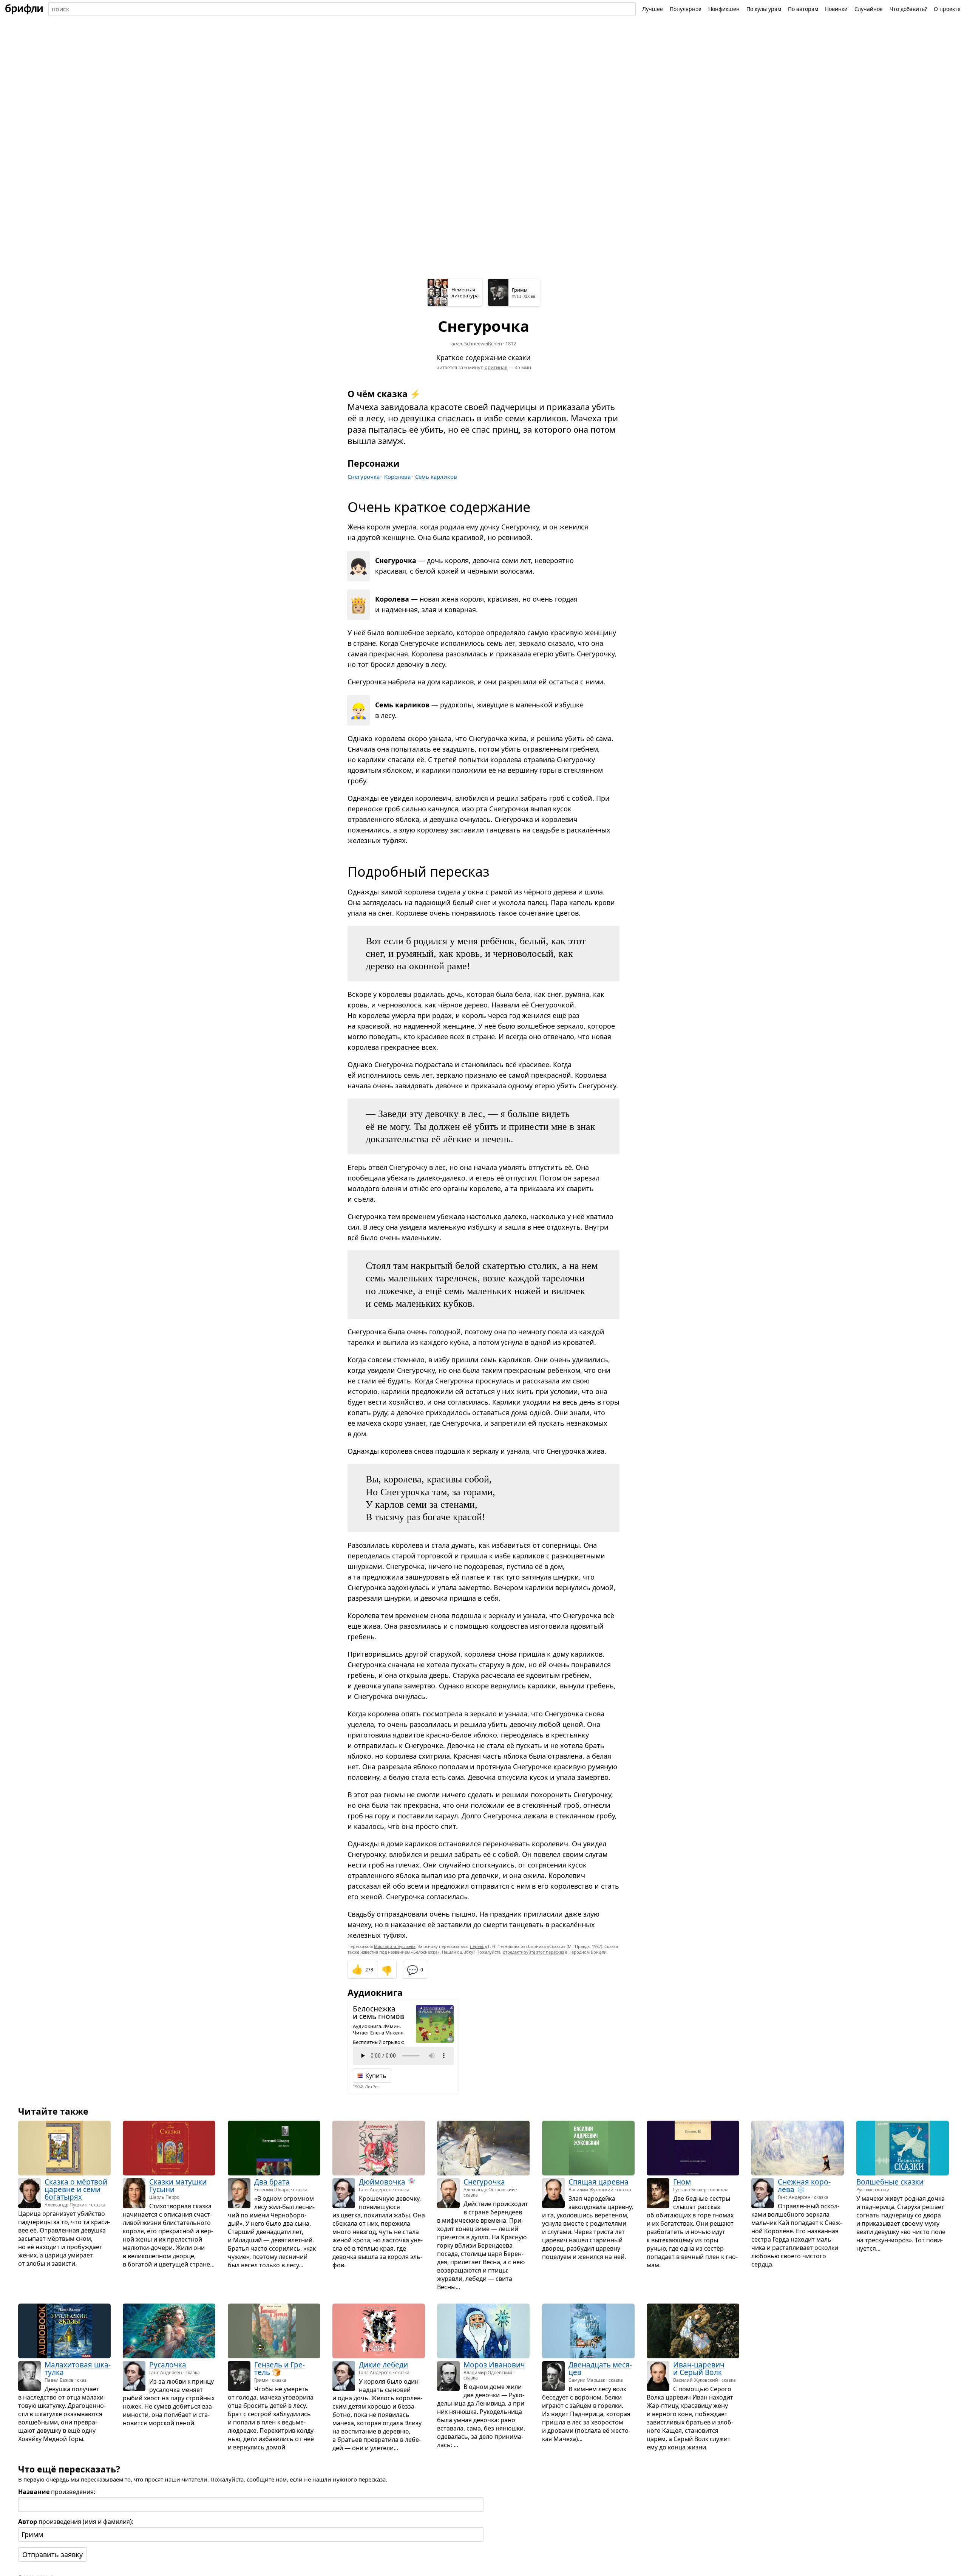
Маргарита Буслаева (395, 1946)
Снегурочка (364, 477)
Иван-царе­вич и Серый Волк (699, 2369)
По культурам (764, 9)
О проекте (947, 9)
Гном (682, 2182)
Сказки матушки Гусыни (178, 2186)
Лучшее (653, 9)
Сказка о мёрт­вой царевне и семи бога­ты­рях (76, 2190)
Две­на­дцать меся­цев (600, 2369)
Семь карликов (436, 477)
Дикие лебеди (383, 2365)
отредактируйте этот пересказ (533, 1952)
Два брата (272, 2182)
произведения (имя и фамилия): (76, 2522)
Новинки (836, 9)
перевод (478, 1946)
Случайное (869, 9)
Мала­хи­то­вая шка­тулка (78, 2369)
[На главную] (24, 9)
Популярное (686, 9)
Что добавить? (908, 9)
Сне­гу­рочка (484, 2182)
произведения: (57, 2492)
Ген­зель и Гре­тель (280, 2369)
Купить (376, 2076)
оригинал (496, 367)
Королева (397, 477)
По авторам (803, 9)
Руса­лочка (168, 2365)
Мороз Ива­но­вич (494, 2365)
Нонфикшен (724, 9)
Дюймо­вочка (382, 2182)
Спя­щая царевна (599, 2182)
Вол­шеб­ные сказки (890, 2182)
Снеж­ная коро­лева (804, 2186)
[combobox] (342, 9)
